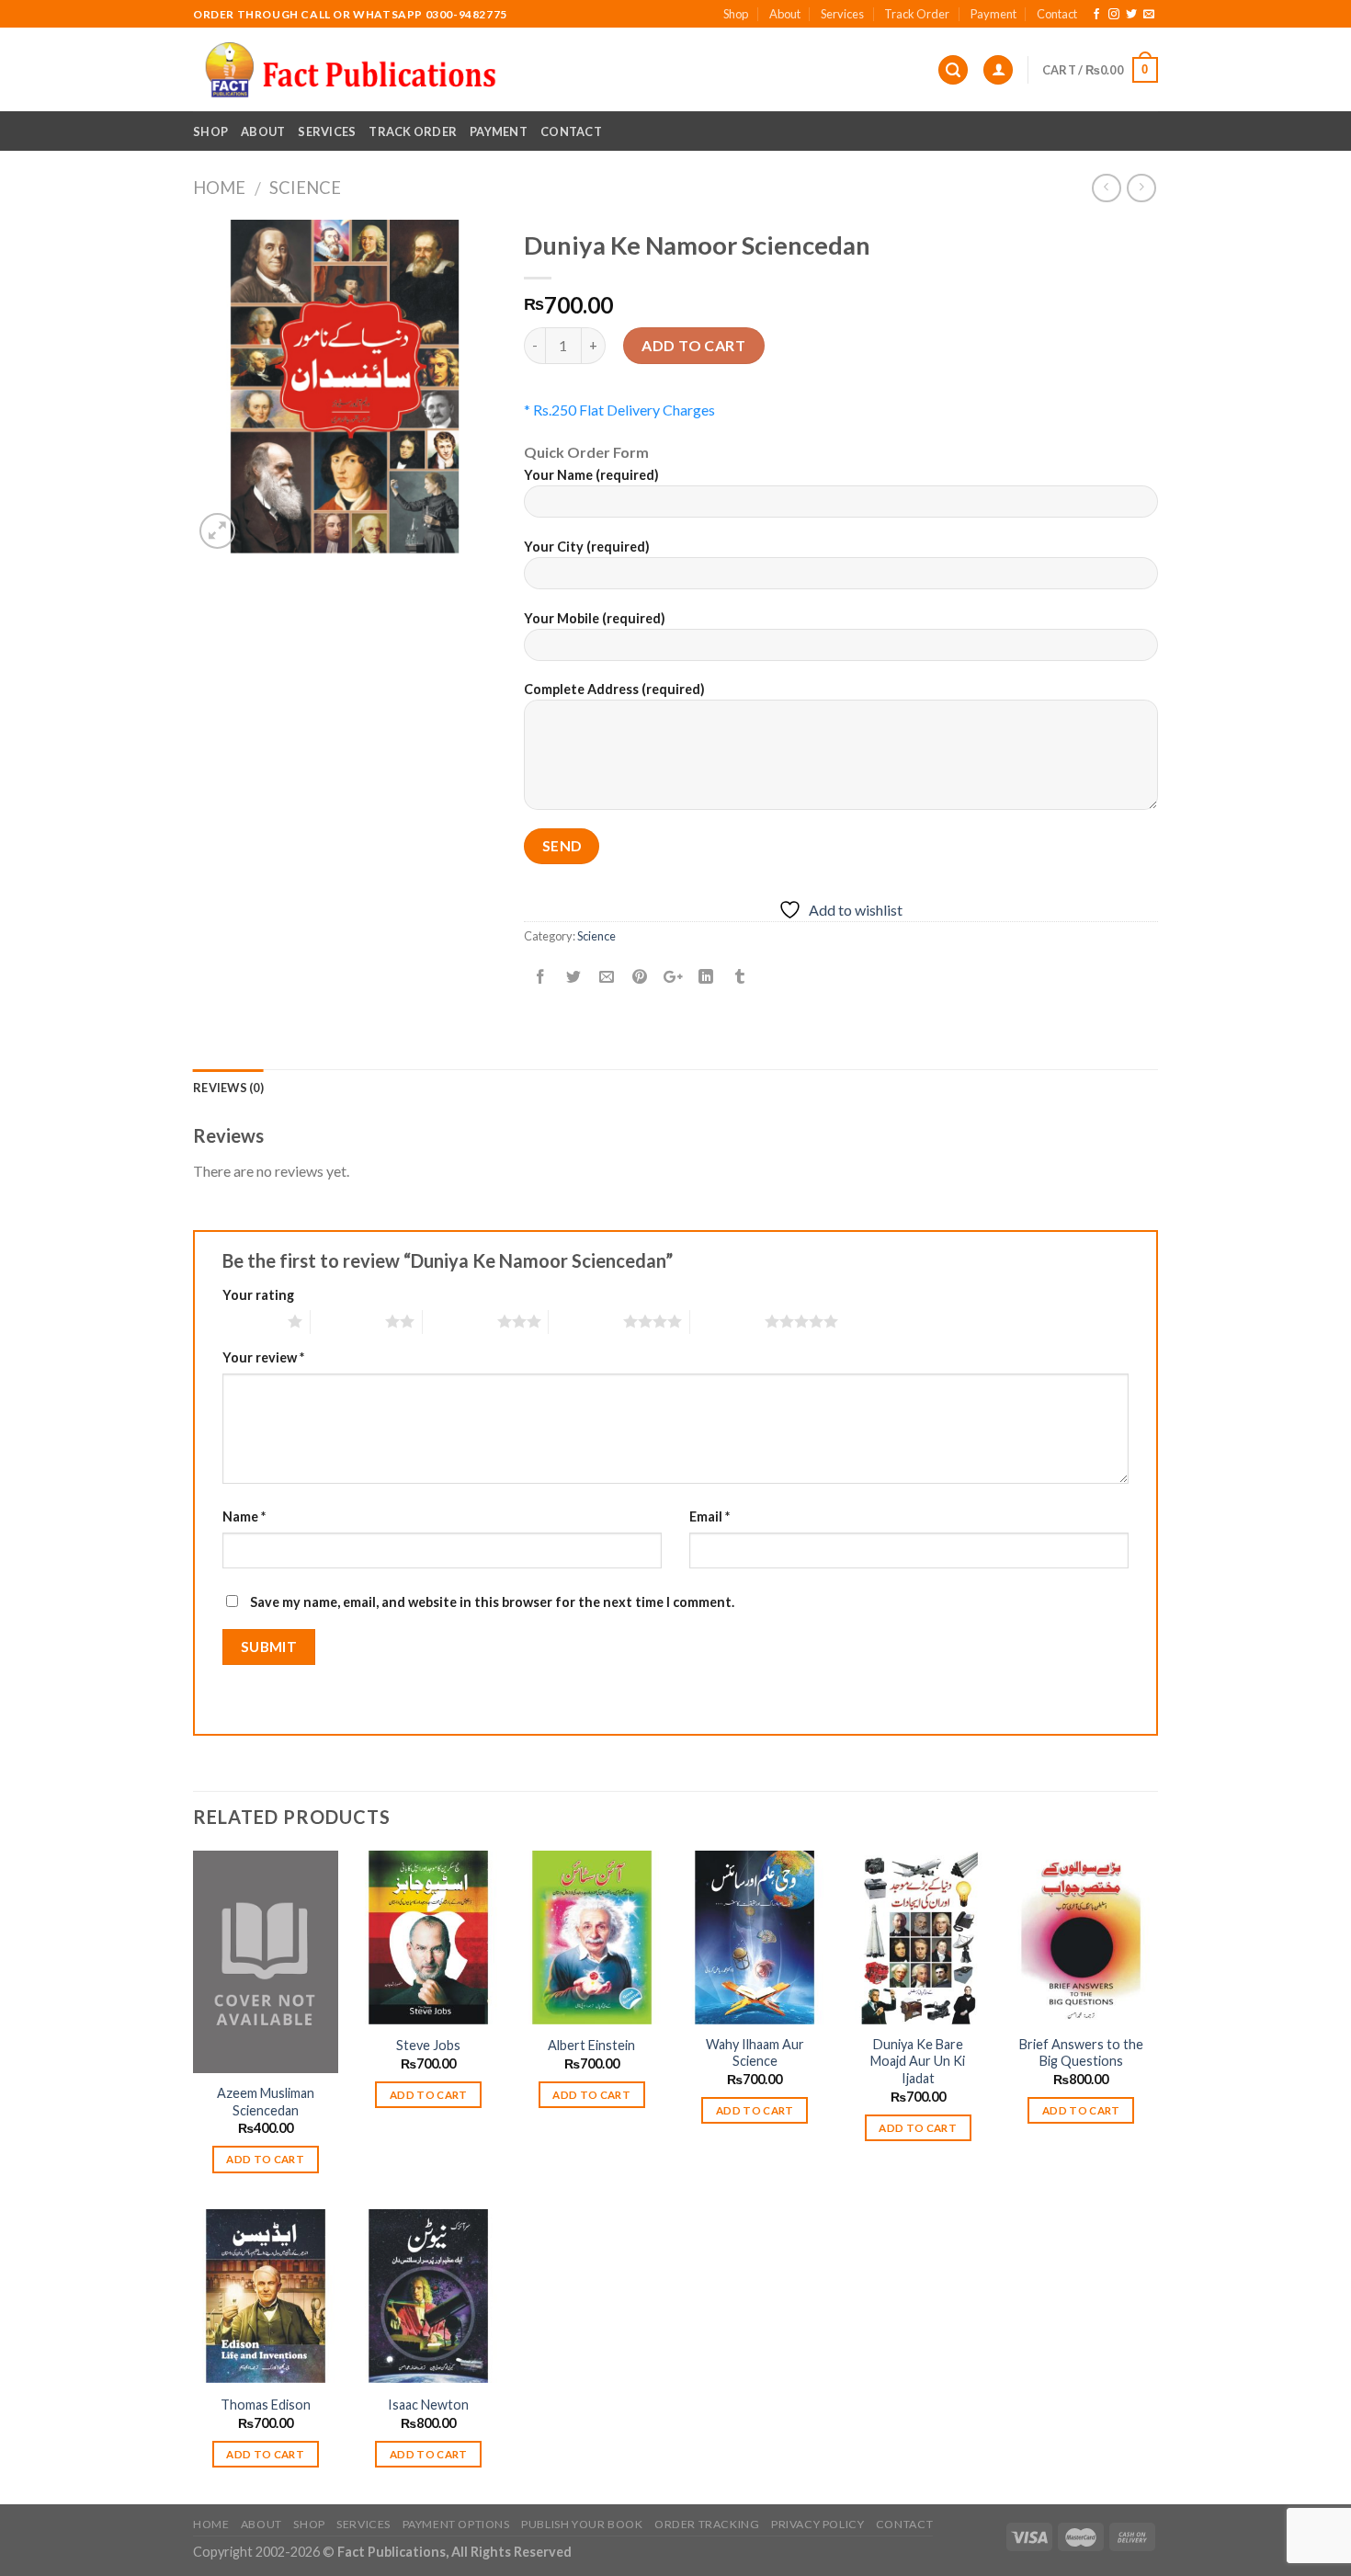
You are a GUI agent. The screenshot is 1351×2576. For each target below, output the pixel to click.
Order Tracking (707, 2524)
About (785, 14)
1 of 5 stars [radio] (250, 1321)
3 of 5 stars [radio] (460, 1321)
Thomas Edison (266, 2405)
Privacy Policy (818, 2524)
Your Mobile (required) (595, 618)
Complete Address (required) (614, 689)
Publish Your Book (582, 2524)
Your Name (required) (591, 475)
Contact (1057, 14)
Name (244, 1516)
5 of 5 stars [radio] (727, 1321)
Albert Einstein (591, 2045)
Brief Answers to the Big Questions (1081, 2053)
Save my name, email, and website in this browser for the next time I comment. (492, 1602)
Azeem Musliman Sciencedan (266, 2102)
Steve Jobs (428, 2045)
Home (219, 188)
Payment (993, 14)
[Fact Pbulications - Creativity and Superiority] (350, 70)
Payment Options (456, 2524)
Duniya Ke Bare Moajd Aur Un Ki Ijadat (918, 2061)
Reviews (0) (228, 1088)
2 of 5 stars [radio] (348, 1321)
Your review (263, 1357)
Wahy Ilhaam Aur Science (755, 2053)
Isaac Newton (428, 2405)
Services (842, 14)
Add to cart (693, 345)
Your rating (258, 1295)
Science (305, 188)
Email (710, 1516)
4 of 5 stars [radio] (586, 1321)
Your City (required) (587, 547)
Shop (736, 14)
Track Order (917, 14)
